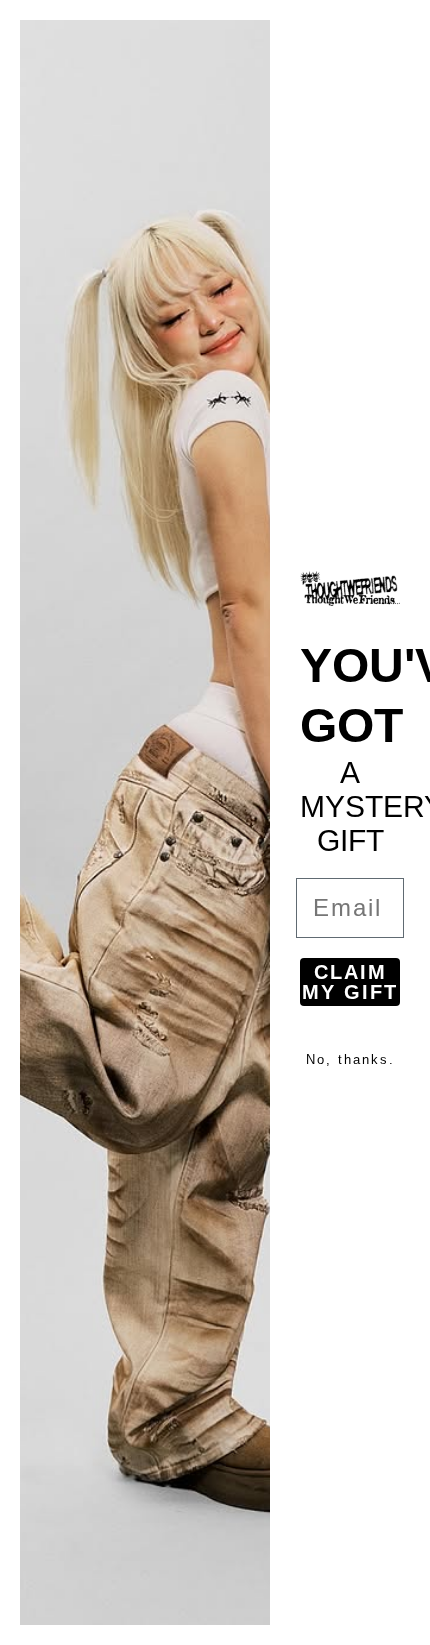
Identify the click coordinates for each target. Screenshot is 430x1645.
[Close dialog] (402, 28)
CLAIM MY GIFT (350, 982)
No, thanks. (350, 1059)
